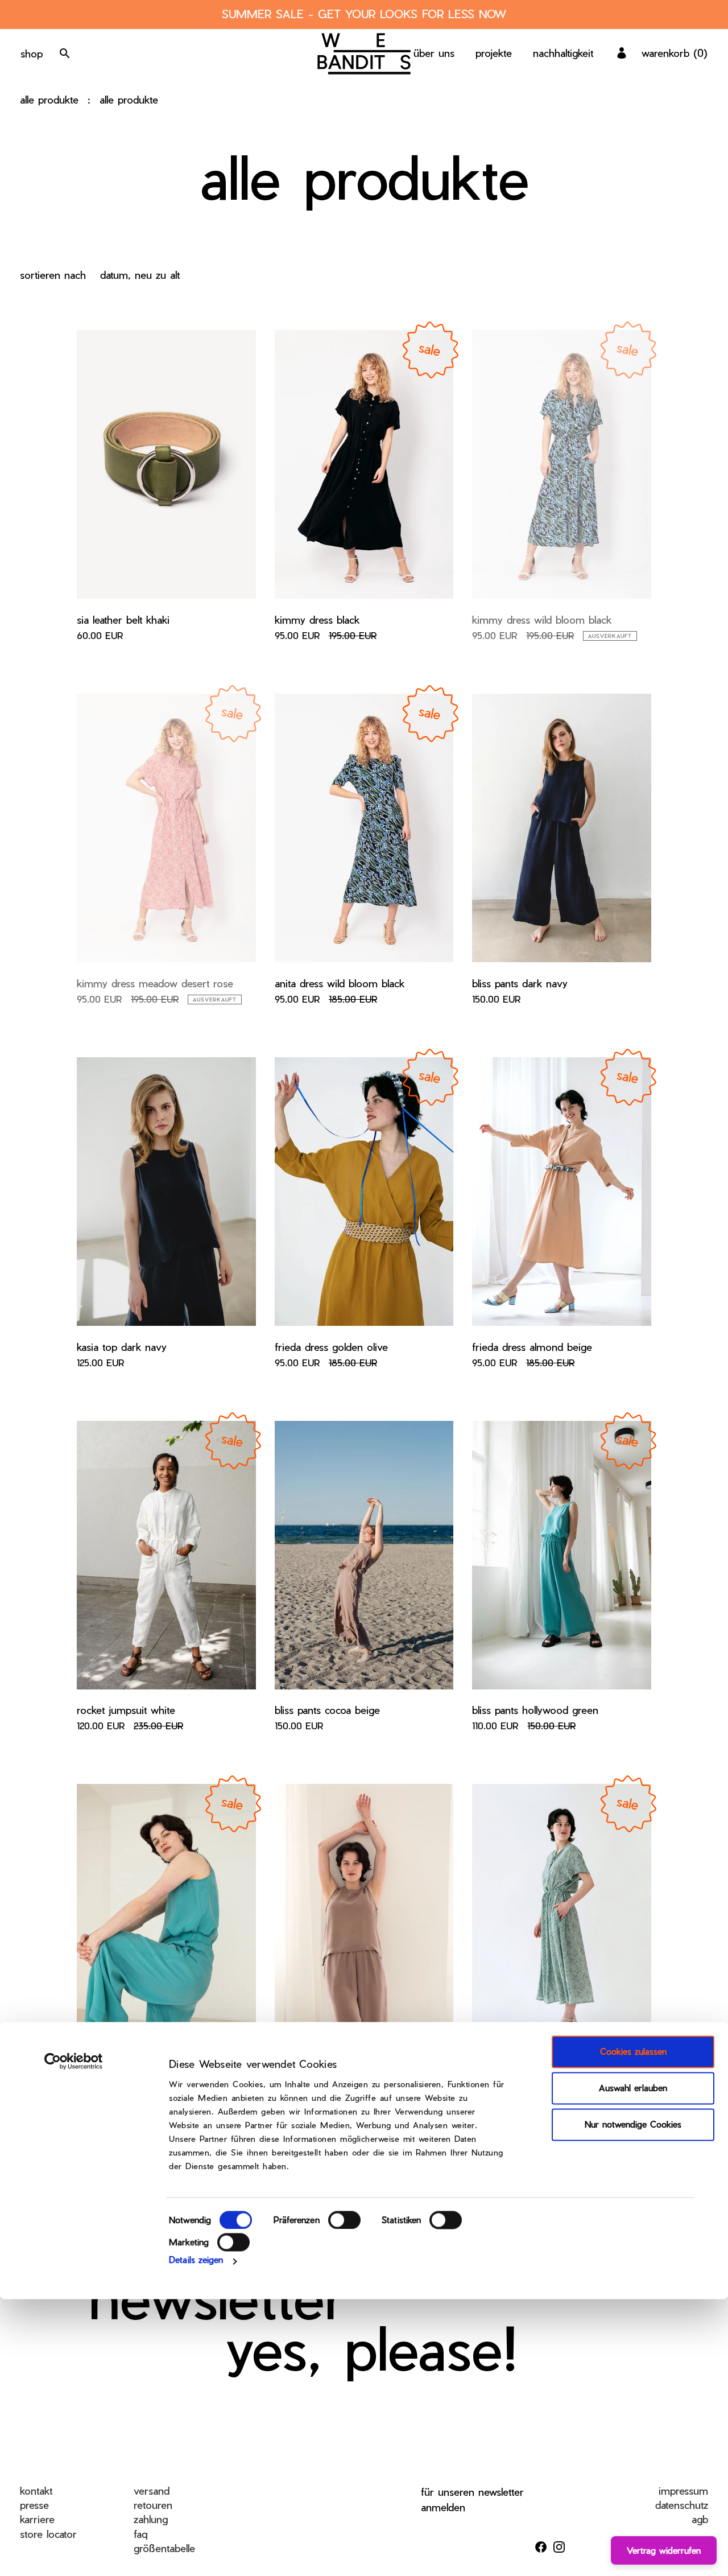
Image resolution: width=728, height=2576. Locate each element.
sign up (688, 2546)
